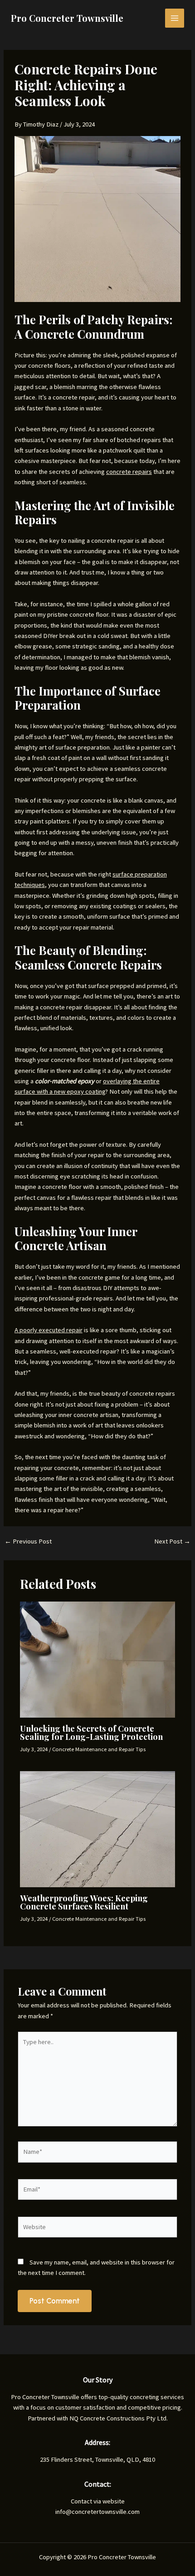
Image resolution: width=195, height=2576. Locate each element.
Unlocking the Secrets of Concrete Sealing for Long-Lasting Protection (91, 1732)
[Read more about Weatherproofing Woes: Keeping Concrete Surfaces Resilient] (97, 1829)
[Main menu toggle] (175, 18)
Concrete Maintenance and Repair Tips (99, 1749)
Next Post (172, 1541)
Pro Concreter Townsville (67, 18)
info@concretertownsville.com (97, 2512)
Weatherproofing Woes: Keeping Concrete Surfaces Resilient (84, 1902)
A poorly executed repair (49, 1330)
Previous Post (28, 1541)
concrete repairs (129, 472)
